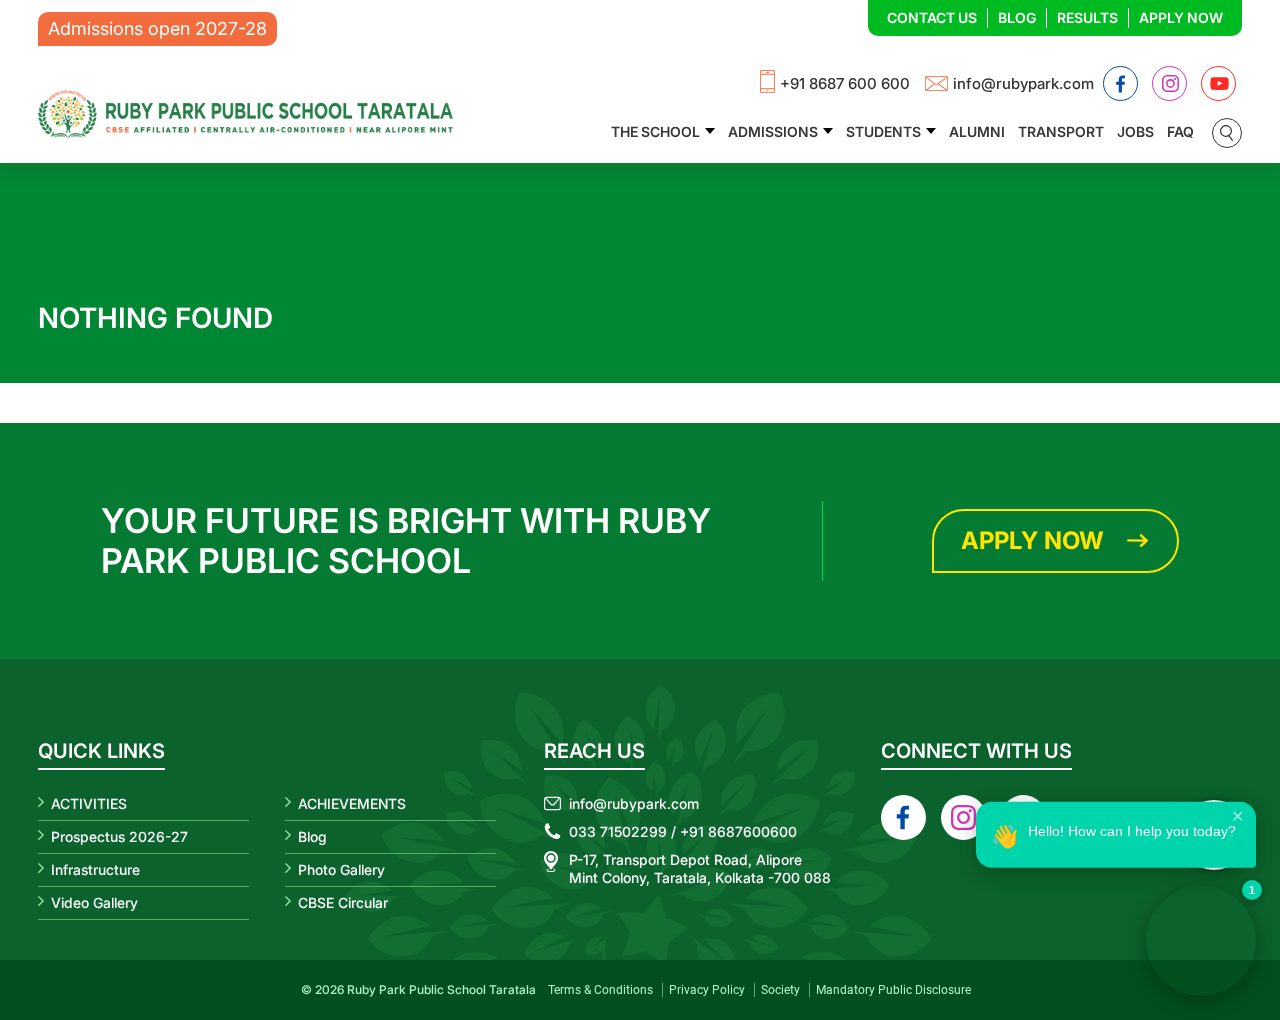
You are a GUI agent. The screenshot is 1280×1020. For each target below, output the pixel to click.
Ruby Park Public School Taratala (441, 989)
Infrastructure (95, 869)
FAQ (1180, 131)
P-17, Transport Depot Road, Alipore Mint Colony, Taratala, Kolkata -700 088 (700, 868)
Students (883, 131)
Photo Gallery (341, 869)
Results (1087, 17)
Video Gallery (94, 902)
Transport (1061, 131)
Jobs (1135, 131)
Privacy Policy (707, 990)
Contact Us (932, 17)
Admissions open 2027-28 (157, 28)
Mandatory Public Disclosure (893, 990)
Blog (1017, 17)
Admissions (773, 131)
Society (780, 990)
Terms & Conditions (600, 990)
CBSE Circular (343, 902)
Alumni (977, 131)
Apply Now (1181, 17)
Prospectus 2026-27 (119, 836)
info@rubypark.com (1023, 83)
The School (655, 131)
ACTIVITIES (89, 803)
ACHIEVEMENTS (352, 803)
